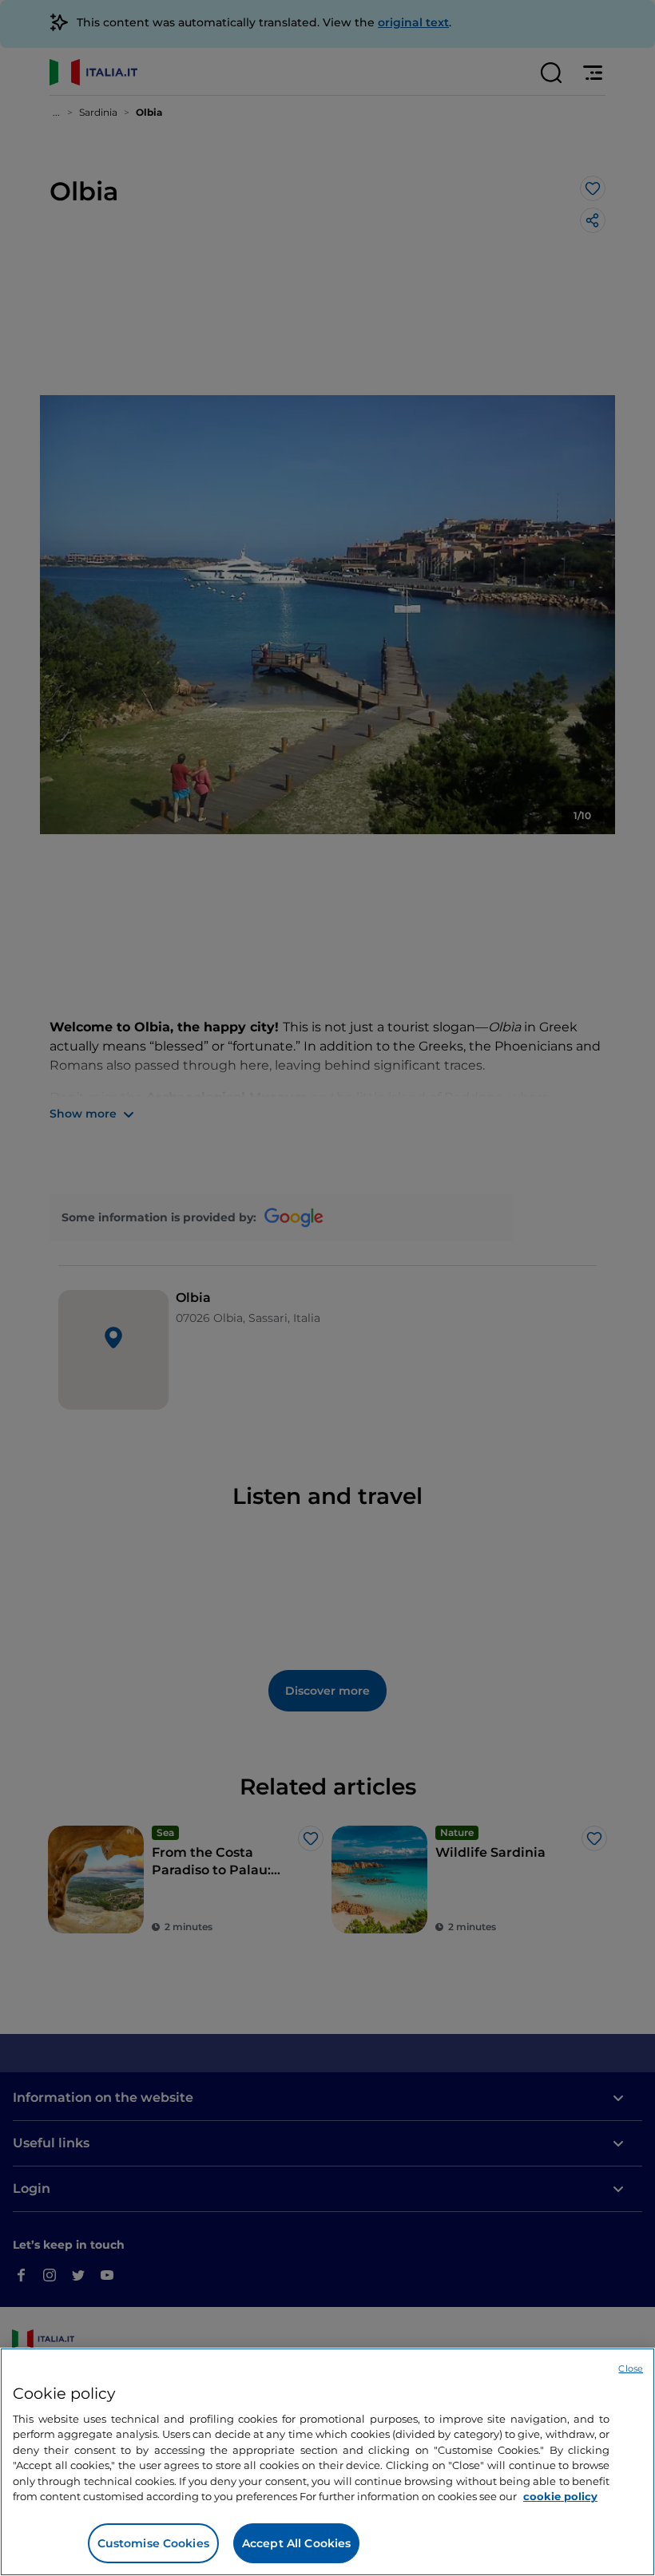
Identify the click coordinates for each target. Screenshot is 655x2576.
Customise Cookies (153, 2543)
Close (631, 2368)
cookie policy (560, 2496)
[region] (327, 2462)
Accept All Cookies (297, 2543)
